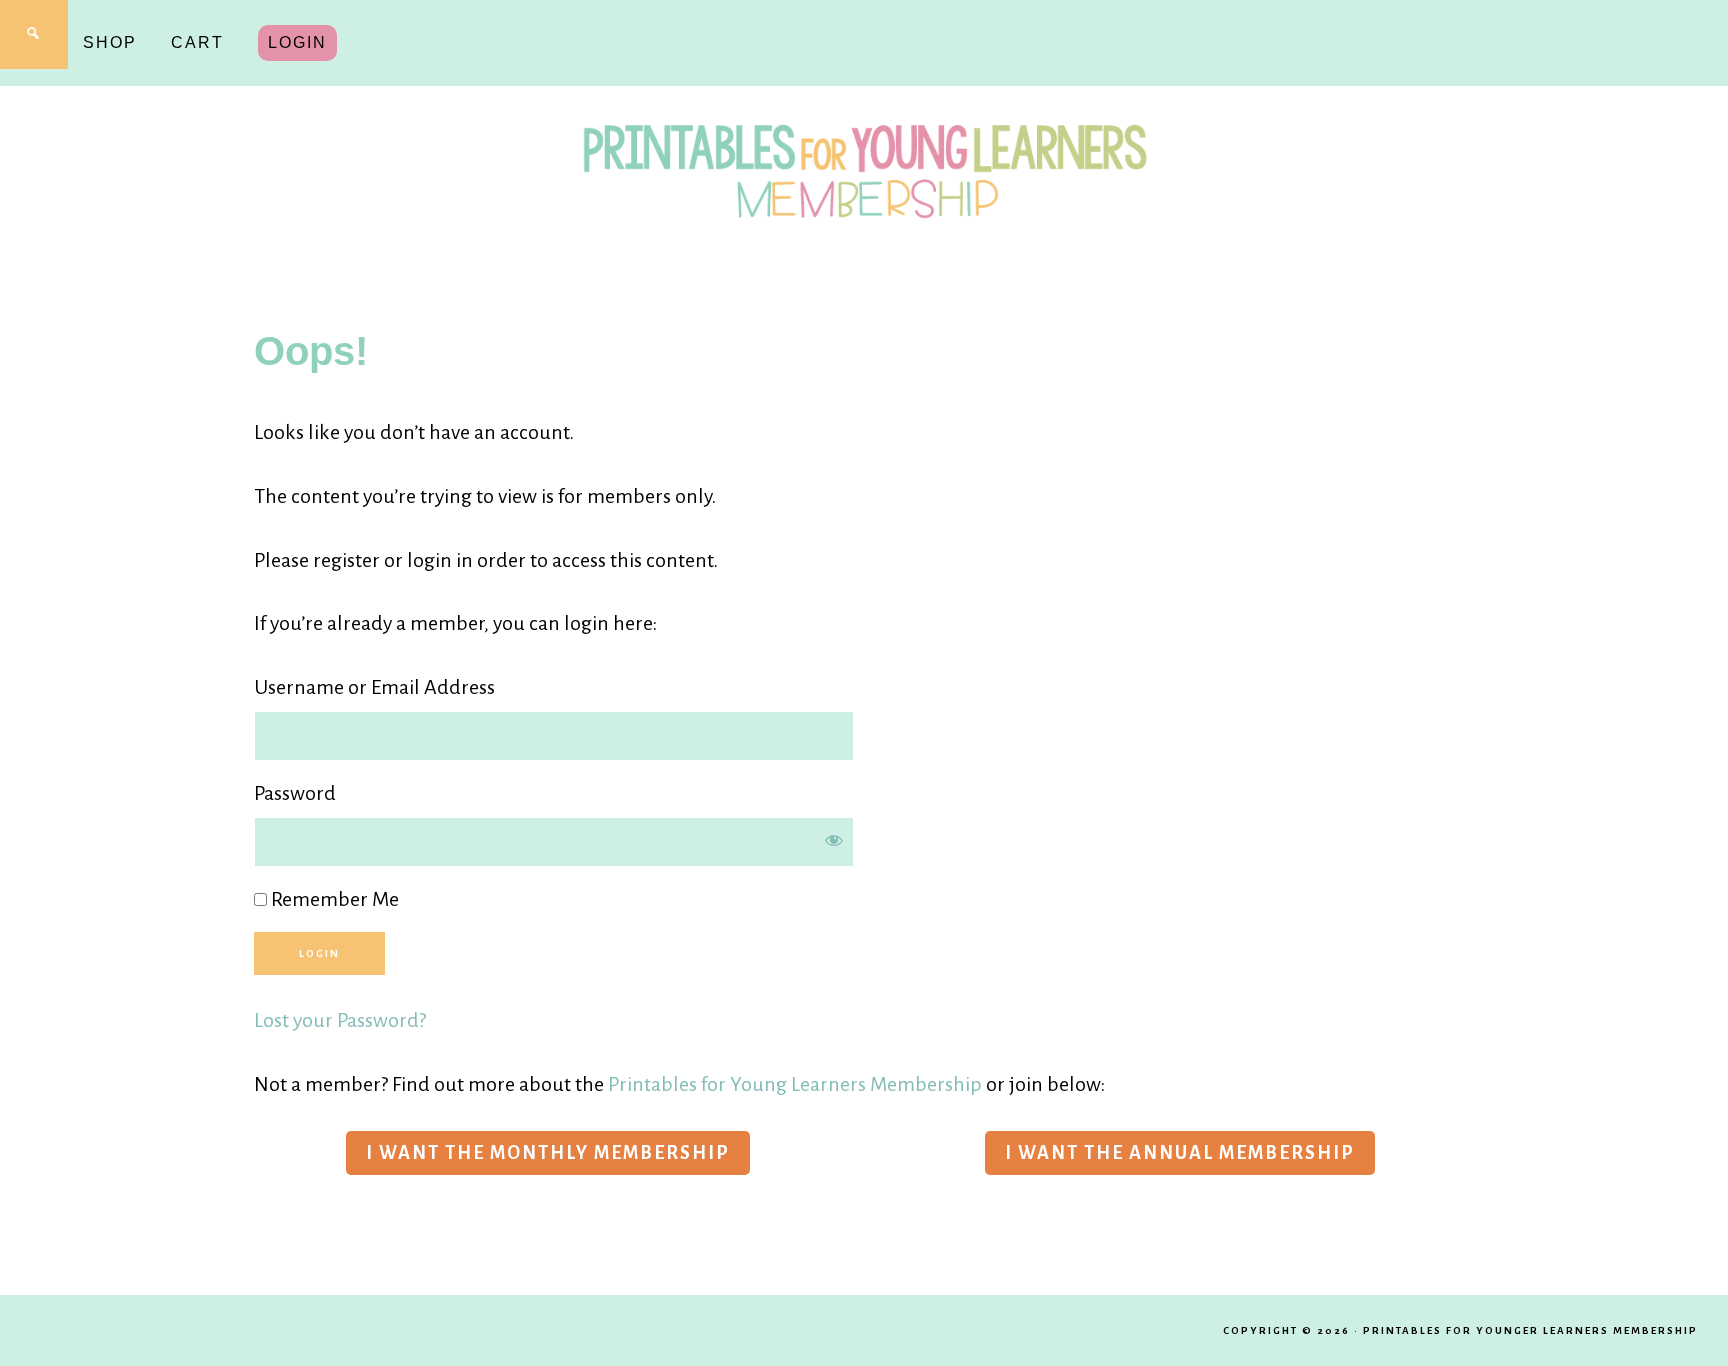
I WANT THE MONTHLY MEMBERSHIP (548, 1153)
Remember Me (333, 899)
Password (295, 793)
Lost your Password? (340, 1020)
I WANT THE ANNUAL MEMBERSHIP (1180, 1153)
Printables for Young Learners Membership (795, 1084)
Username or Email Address (374, 687)
